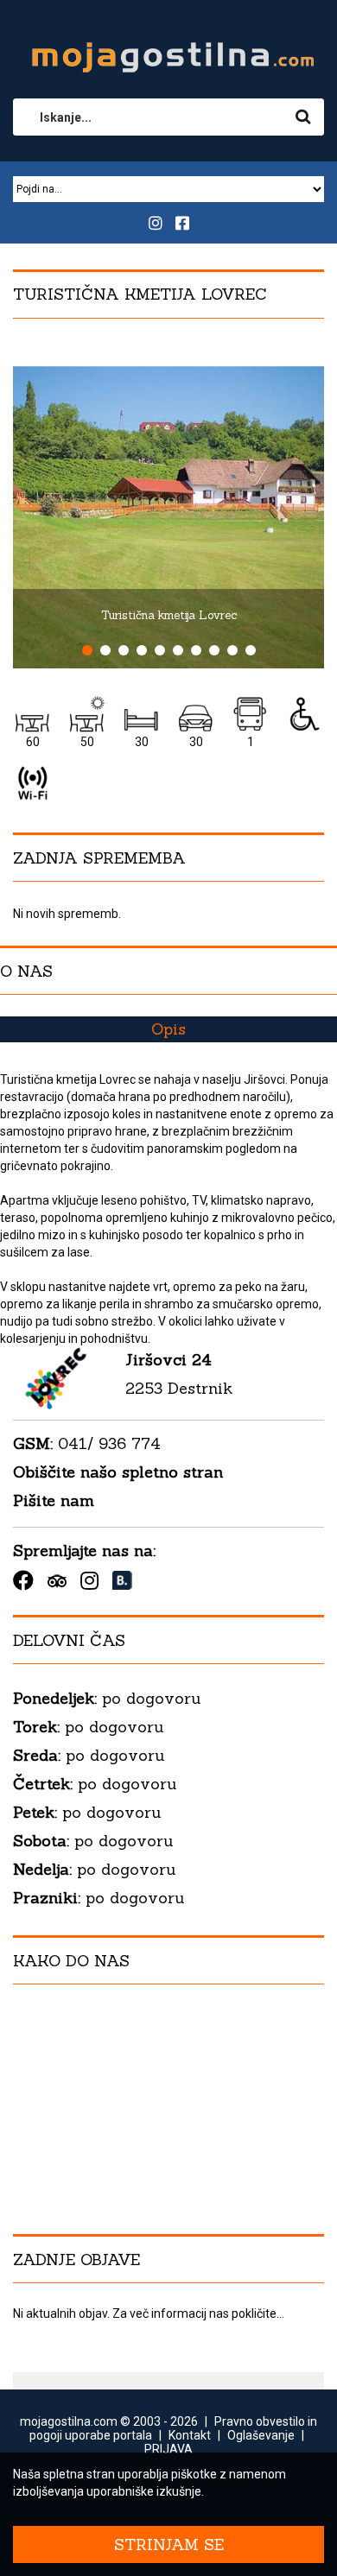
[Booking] (122, 1581)
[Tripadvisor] (57, 1581)
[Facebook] (23, 1580)
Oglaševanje (261, 2435)
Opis (168, 1029)
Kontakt (190, 2435)
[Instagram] (89, 1580)
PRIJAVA (168, 2449)
